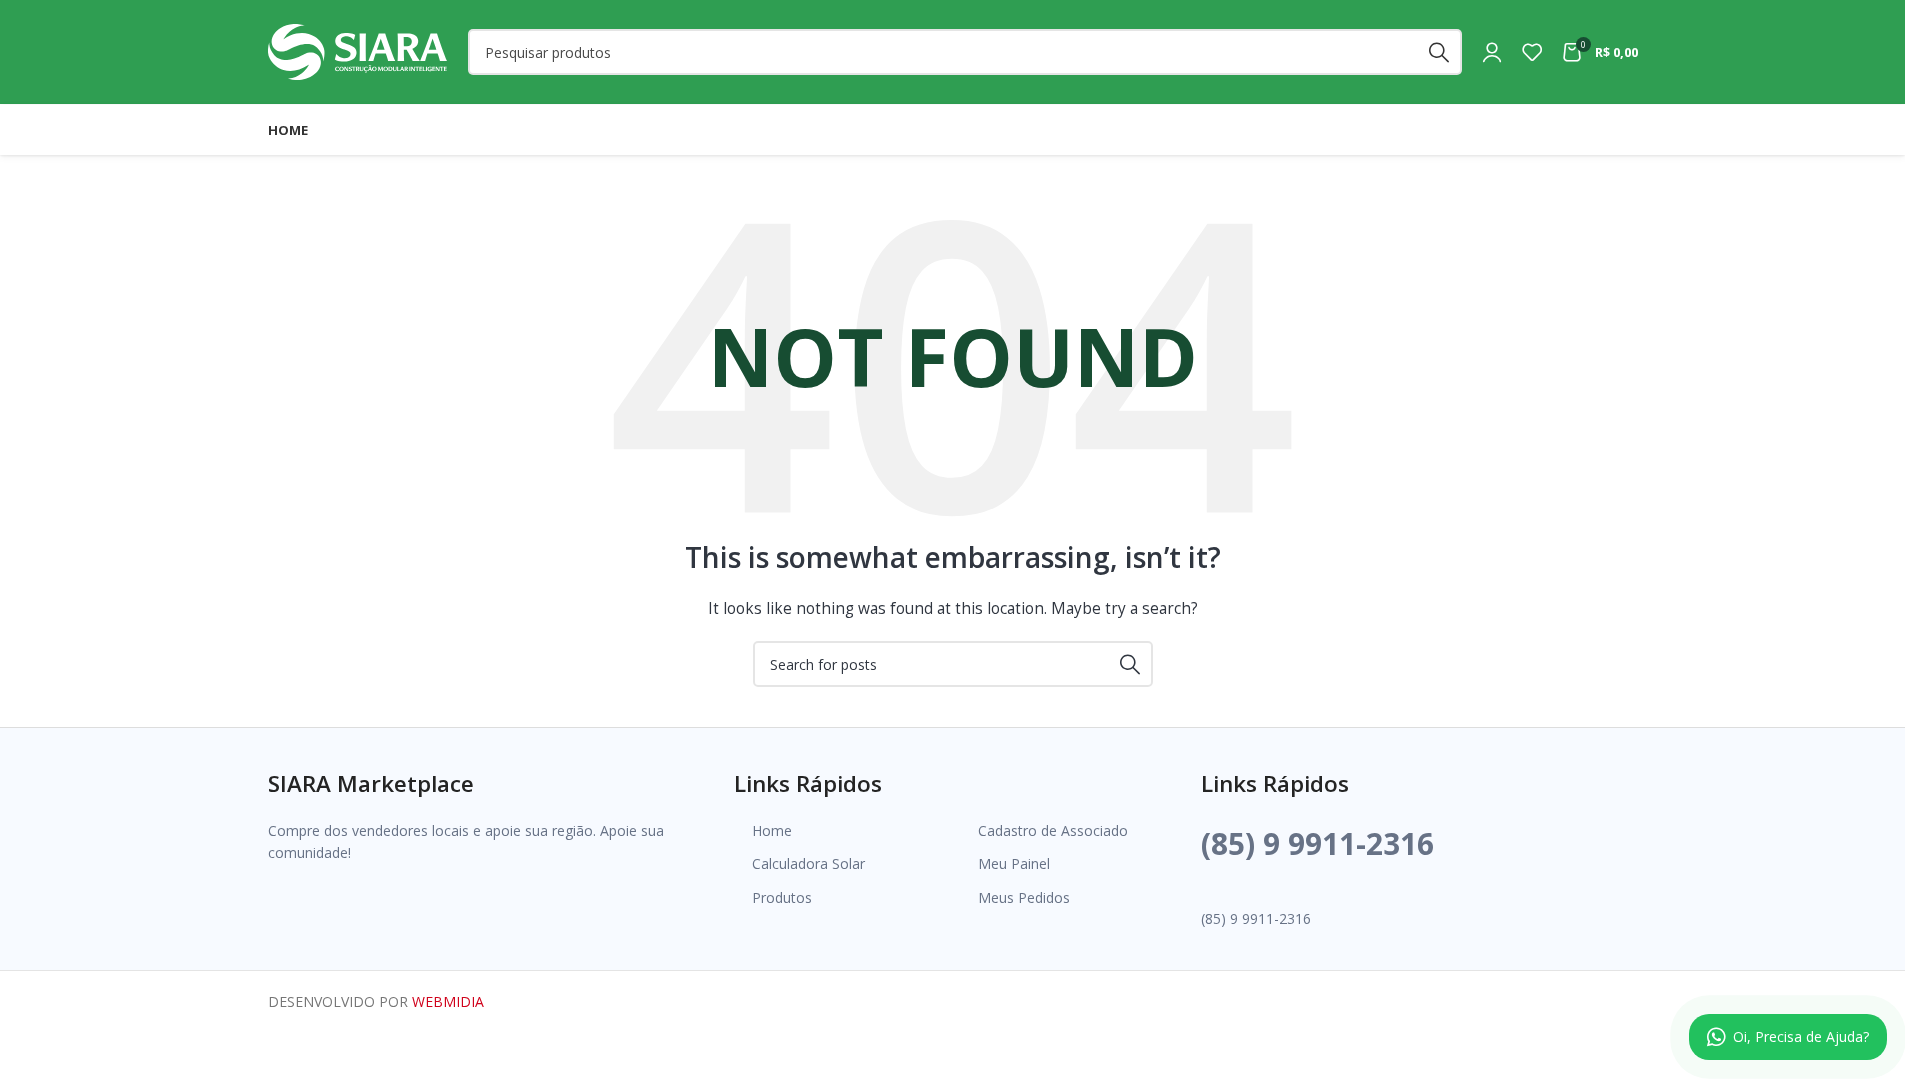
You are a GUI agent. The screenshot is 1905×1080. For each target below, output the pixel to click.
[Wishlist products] (1532, 52)
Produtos (782, 897)
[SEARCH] (1439, 52)
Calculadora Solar (808, 863)
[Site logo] (358, 50)
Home (772, 830)
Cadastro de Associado (1053, 830)
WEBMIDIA (448, 1001)
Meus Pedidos (1024, 897)
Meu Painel (1014, 863)
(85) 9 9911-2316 (1317, 843)
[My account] (1492, 52)
